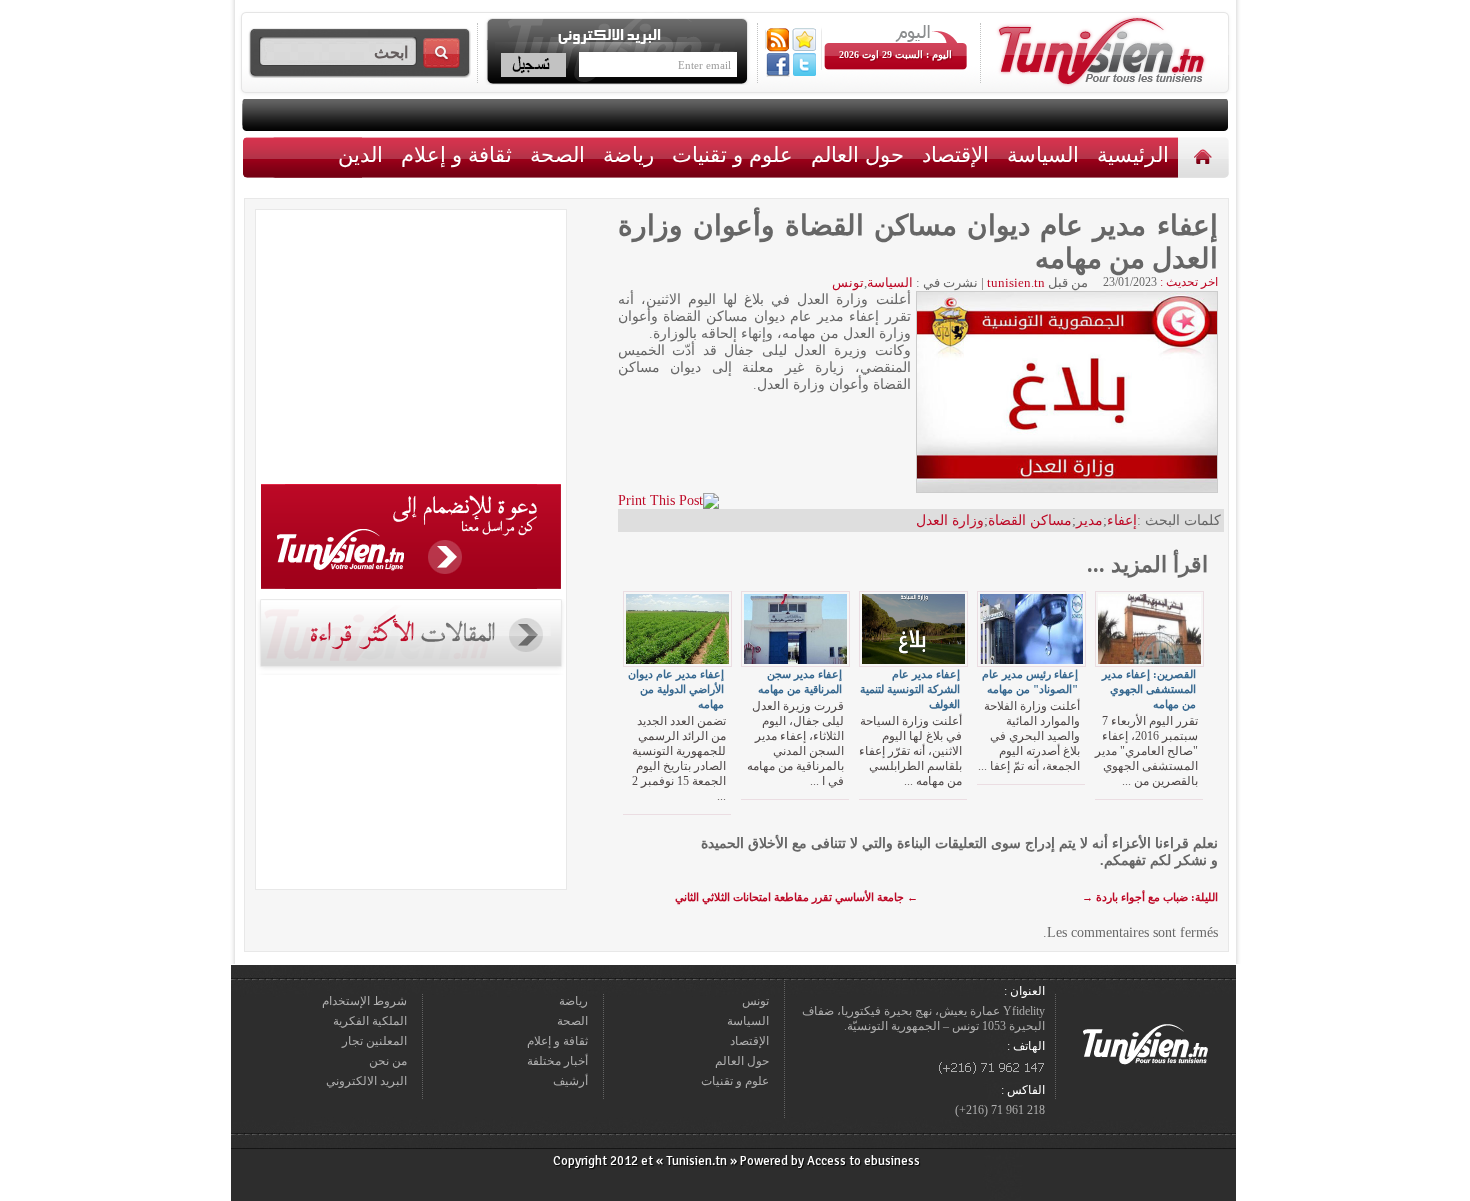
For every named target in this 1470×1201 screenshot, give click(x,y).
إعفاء (1122, 520)
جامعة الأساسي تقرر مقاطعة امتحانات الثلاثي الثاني (796, 897)
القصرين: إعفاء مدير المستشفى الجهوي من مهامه (1149, 689)
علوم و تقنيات (732, 154)
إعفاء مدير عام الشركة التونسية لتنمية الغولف (910, 689)
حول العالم (857, 154)
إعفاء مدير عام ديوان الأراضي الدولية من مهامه (676, 689)
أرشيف (570, 1081)
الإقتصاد (955, 154)
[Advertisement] (411, 350)
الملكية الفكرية (370, 1021)
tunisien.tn (1016, 282)
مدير (1089, 520)
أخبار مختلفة (557, 1061)
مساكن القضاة (1030, 520)
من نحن (388, 1061)
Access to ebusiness (863, 1161)
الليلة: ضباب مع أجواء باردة (1150, 897)
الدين (360, 154)
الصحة (557, 154)
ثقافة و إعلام (456, 154)
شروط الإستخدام (364, 1001)
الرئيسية (1205, 156)
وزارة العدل (950, 520)
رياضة (628, 154)
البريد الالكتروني (366, 1081)
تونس (848, 282)
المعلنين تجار (374, 1041)
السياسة (1043, 154)
